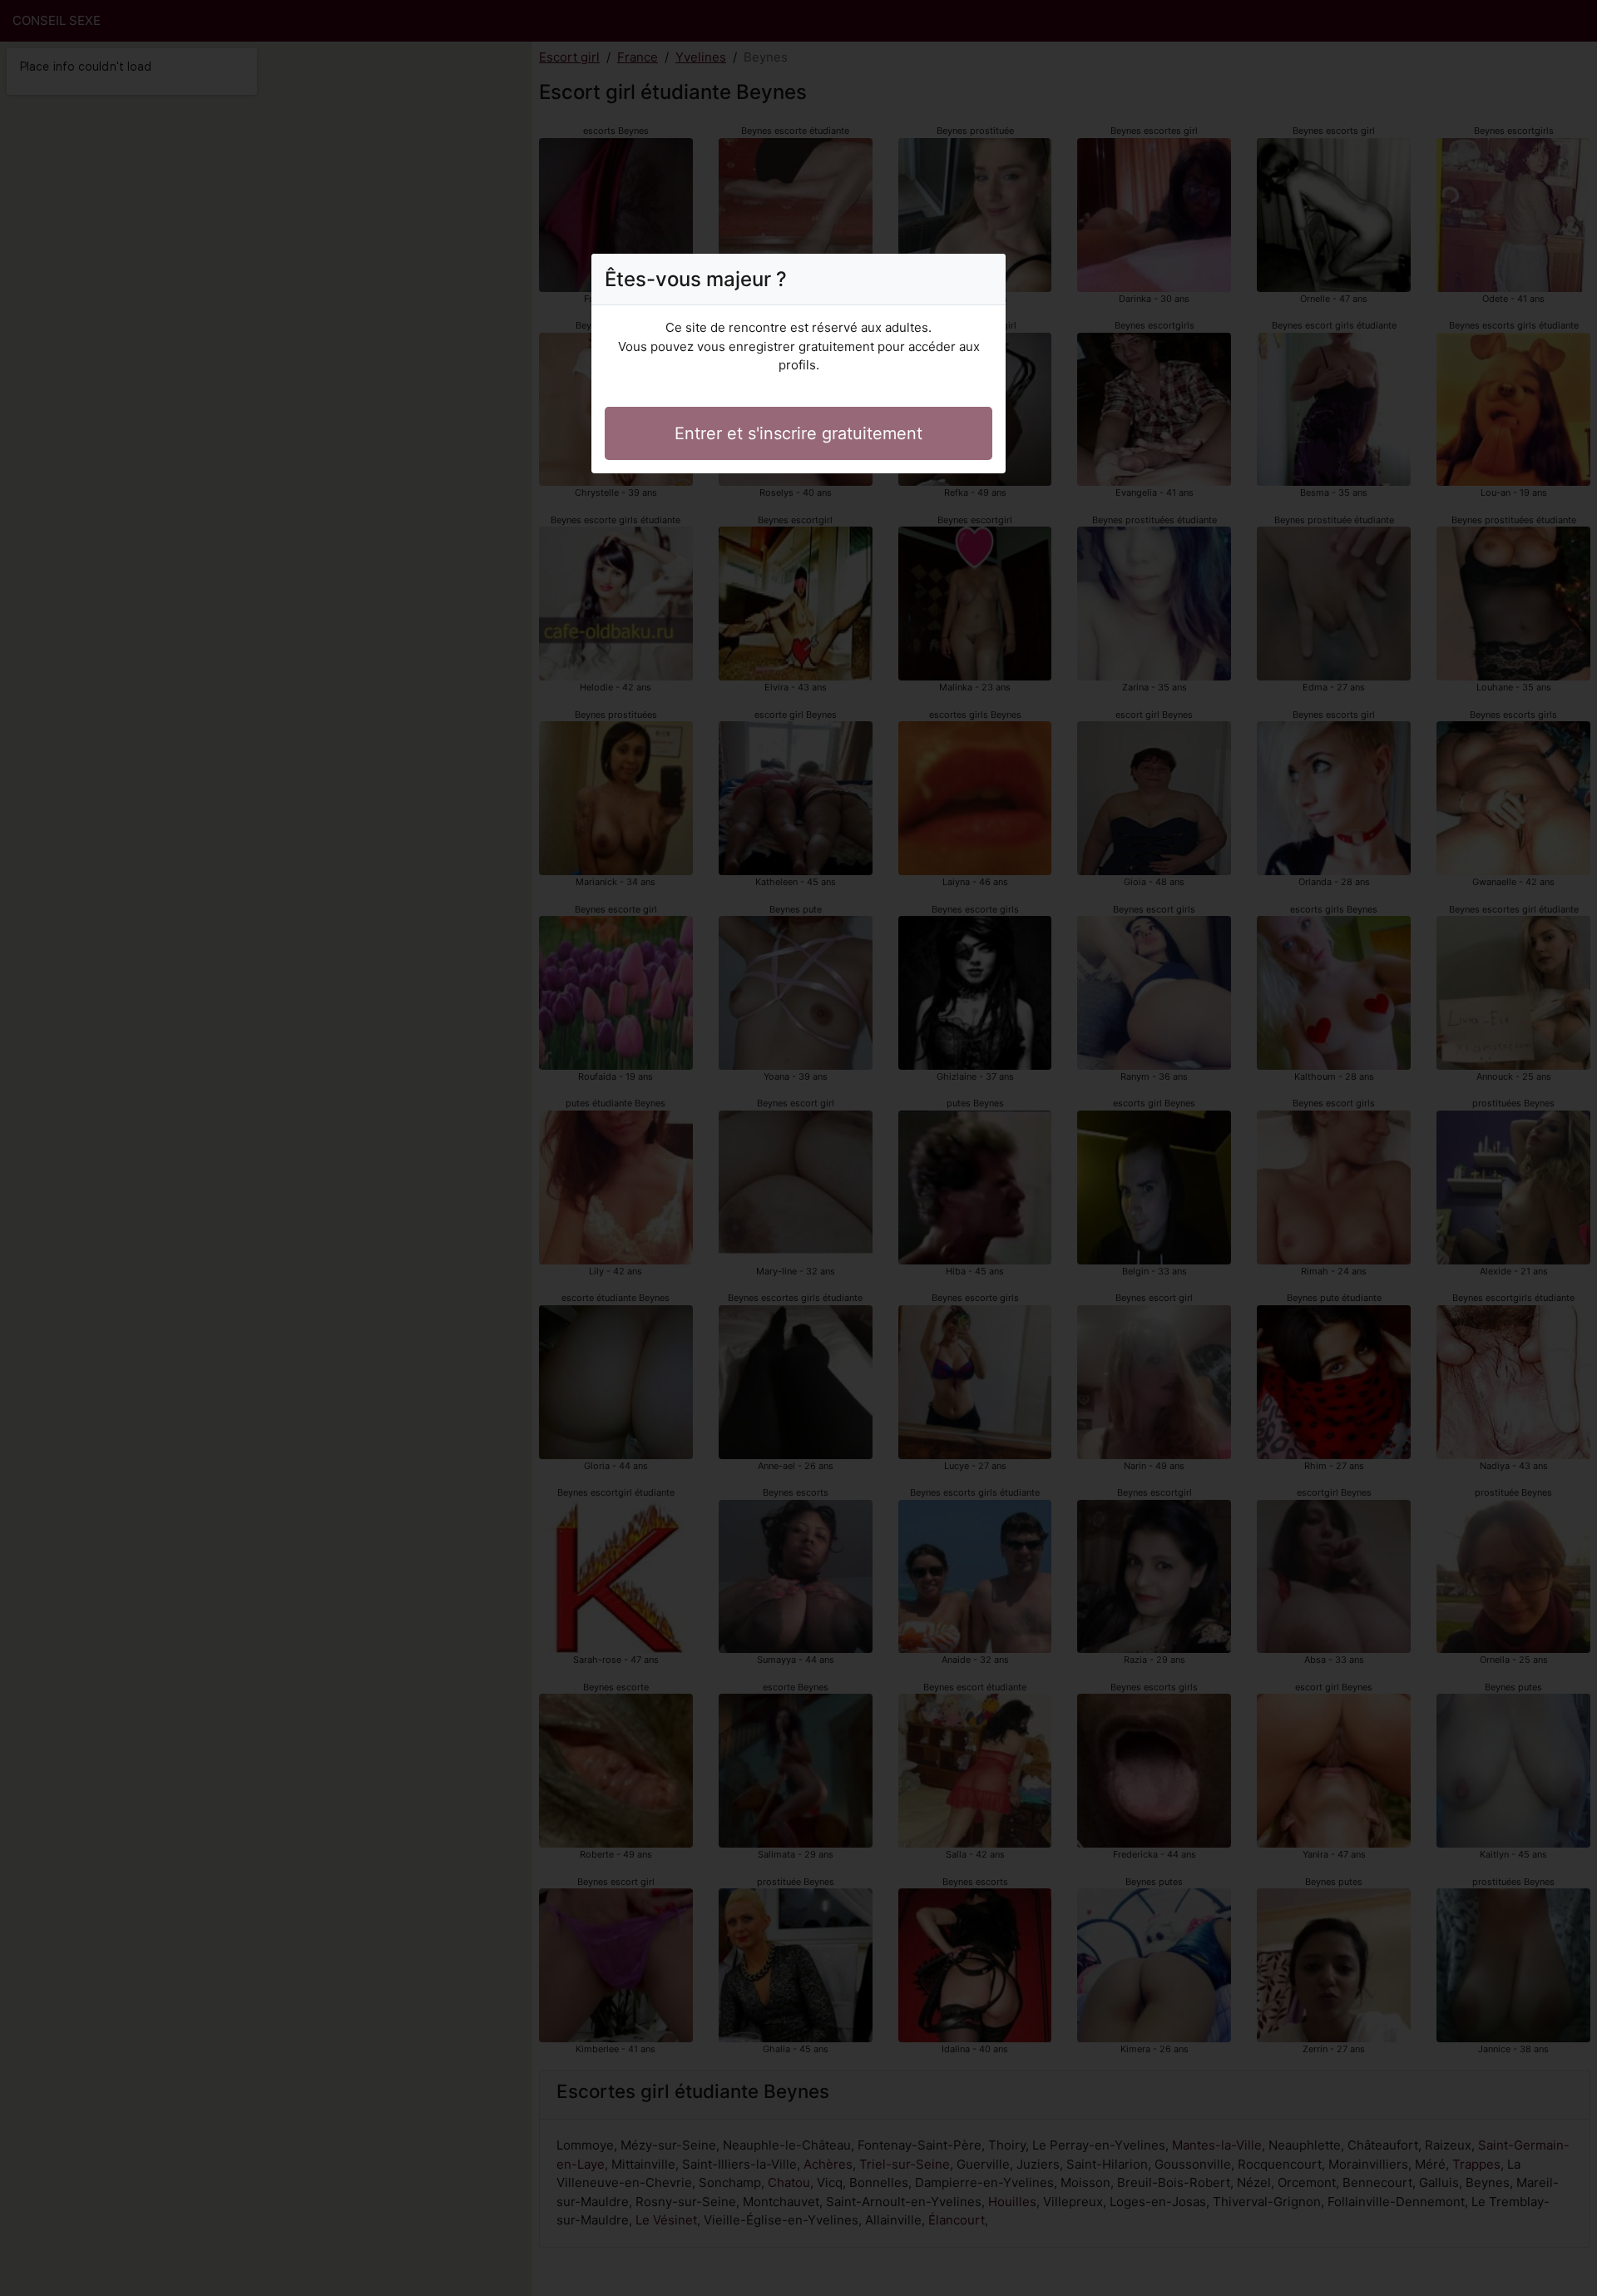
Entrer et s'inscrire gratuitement (798, 433)
